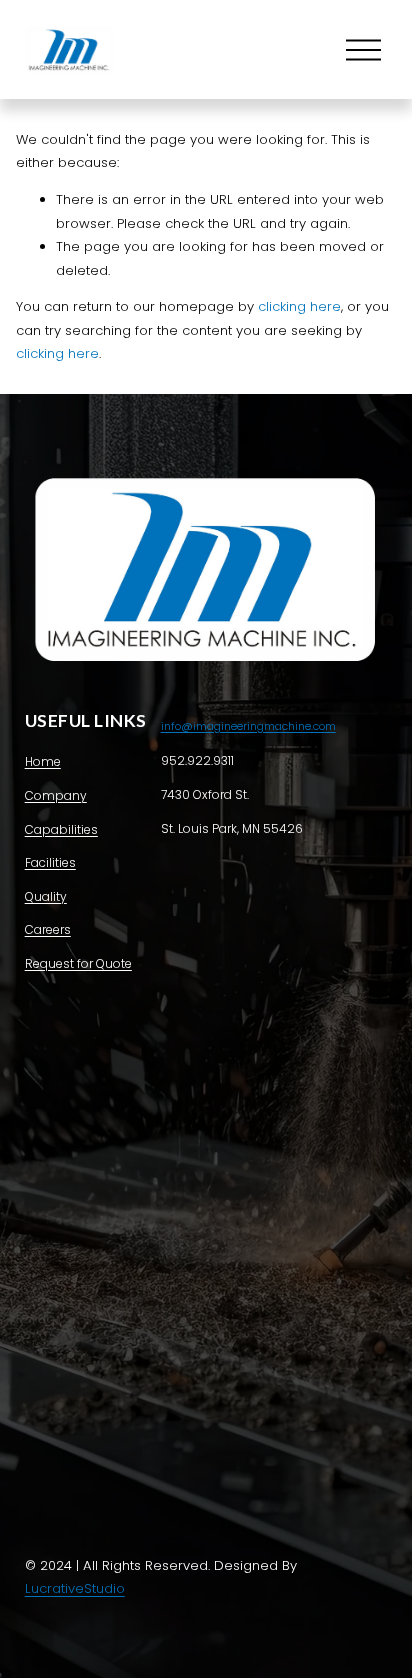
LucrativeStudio (75, 1588)
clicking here (299, 306)
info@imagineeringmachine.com (248, 726)
